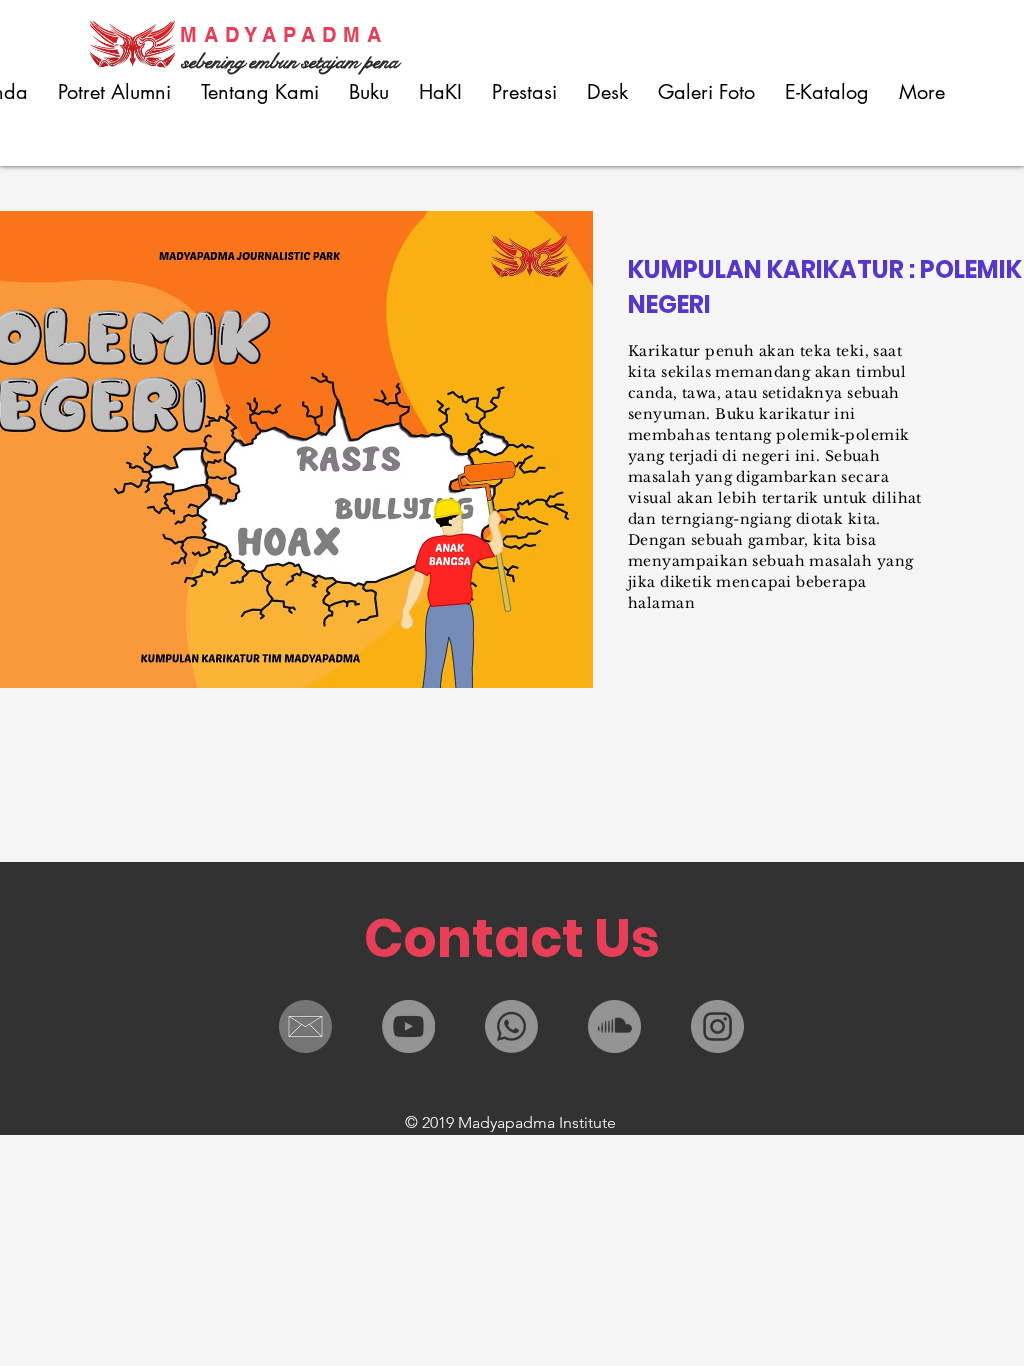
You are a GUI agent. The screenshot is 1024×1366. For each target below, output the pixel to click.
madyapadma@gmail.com (685, 1101)
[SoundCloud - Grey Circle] (614, 1026)
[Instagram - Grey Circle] (717, 1026)
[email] (305, 1026)
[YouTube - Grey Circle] (408, 1026)
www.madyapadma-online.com (353, 1101)
